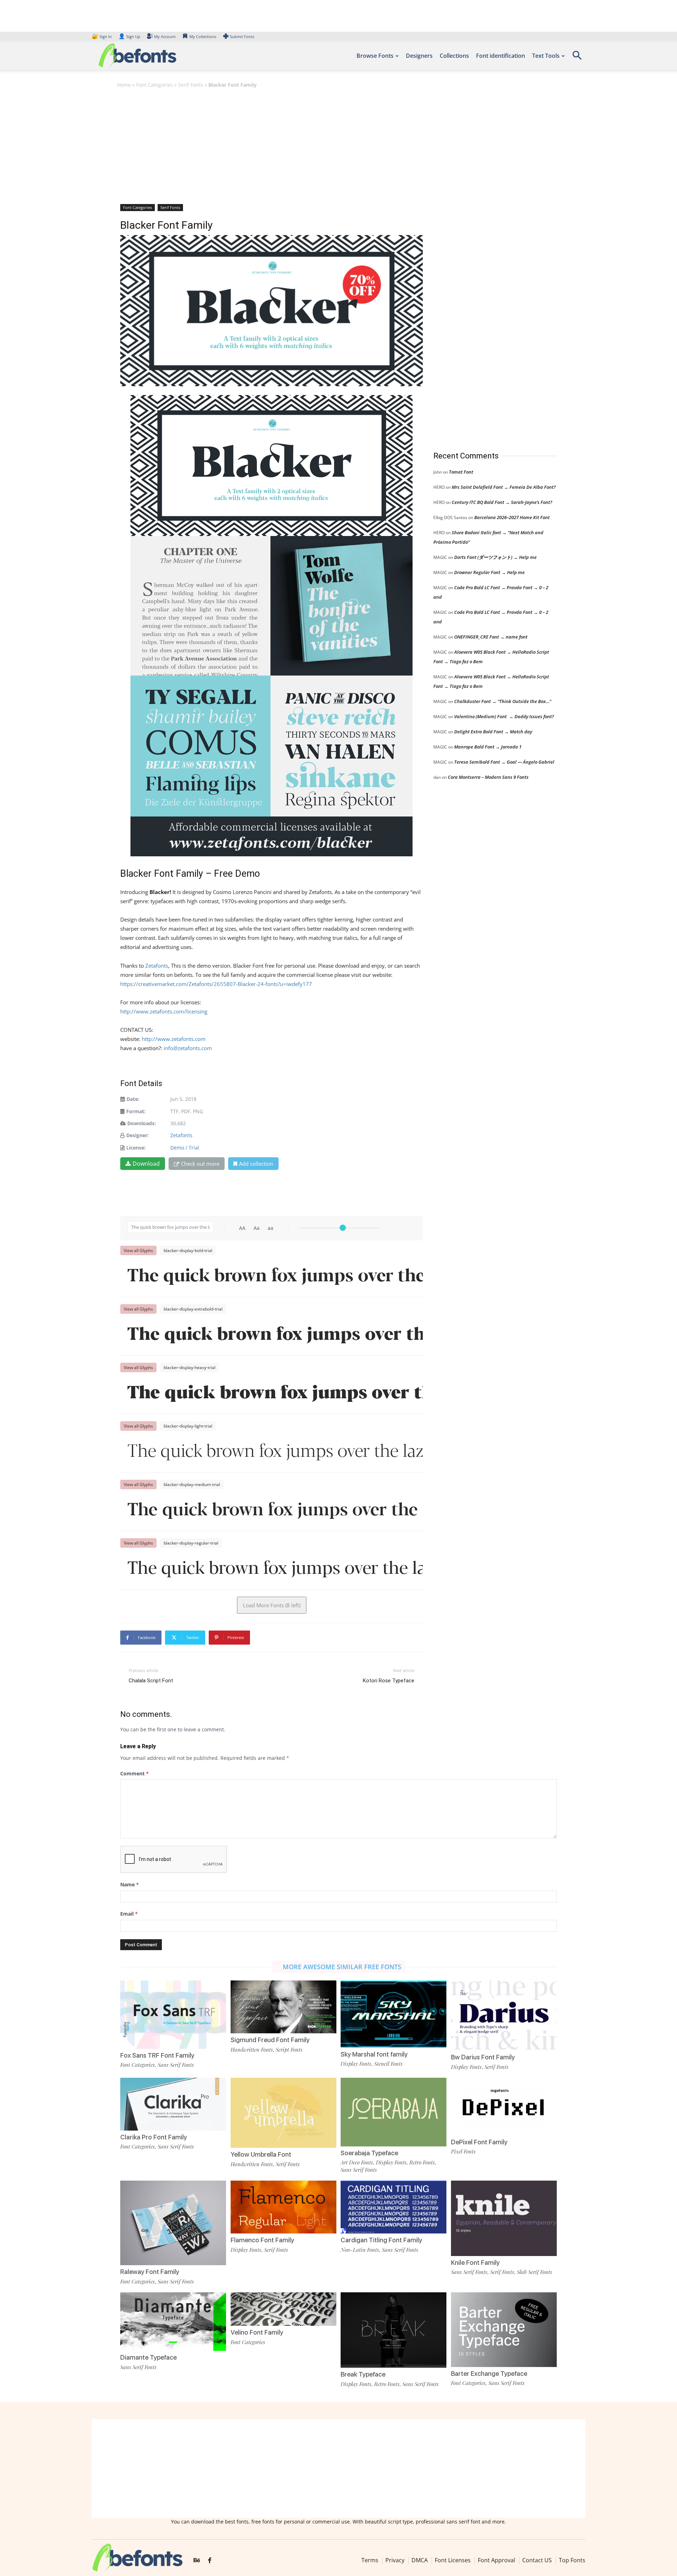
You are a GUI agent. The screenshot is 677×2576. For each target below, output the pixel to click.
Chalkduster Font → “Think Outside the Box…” (503, 701)
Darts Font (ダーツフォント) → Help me (495, 557)
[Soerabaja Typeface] (394, 2111)
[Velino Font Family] (283, 2308)
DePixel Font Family (479, 2142)
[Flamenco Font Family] (283, 2207)
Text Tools (546, 56)
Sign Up (129, 36)
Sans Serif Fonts (176, 2065)
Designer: (138, 1135)
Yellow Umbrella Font (261, 2154)
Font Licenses (453, 2560)
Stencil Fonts (388, 2064)
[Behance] (197, 2560)
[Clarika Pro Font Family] (173, 2103)
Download (146, 1164)
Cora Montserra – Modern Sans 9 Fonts (488, 777)
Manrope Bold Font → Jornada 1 (488, 747)
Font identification (501, 56)
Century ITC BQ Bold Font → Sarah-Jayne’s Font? (502, 502)
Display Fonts (356, 2064)
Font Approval (496, 2560)
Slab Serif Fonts (535, 2272)
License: (136, 1148)
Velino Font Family (257, 2332)
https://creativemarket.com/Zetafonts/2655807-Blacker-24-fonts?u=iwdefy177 (216, 984)
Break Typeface (363, 2374)
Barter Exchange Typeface (489, 2374)
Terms (370, 2560)
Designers (419, 56)
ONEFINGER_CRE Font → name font (491, 637)
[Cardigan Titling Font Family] (394, 2207)
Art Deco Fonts (357, 2162)
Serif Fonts (191, 85)
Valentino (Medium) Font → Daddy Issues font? (504, 716)
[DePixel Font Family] (504, 2106)
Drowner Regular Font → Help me (489, 572)
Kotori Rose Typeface (389, 1681)
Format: (136, 1111)
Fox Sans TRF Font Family (157, 2055)
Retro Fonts (422, 2162)
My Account (165, 36)
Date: (133, 1099)
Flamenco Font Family (262, 2240)
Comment (135, 1773)
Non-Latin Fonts (360, 2250)
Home (124, 85)
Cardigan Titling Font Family (381, 2240)
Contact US (537, 2560)
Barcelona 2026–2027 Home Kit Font (512, 517)
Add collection (256, 1164)
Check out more (200, 1164)
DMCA (420, 2560)
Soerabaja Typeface (369, 2153)
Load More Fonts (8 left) (272, 1605)
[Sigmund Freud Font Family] (283, 2006)
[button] (577, 58)
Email (129, 1914)
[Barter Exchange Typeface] (504, 2329)
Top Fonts (572, 2560)
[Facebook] (210, 2560)
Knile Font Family (475, 2263)
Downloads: (142, 1123)
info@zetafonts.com (188, 1048)
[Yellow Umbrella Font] (283, 2112)
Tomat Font (461, 472)
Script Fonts (289, 2050)
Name (130, 1884)
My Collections (203, 36)
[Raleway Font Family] (173, 2222)
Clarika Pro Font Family (154, 2137)
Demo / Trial (185, 1148)
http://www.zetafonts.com (174, 1039)
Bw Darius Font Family (483, 2057)
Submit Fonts (242, 36)
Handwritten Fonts (252, 2050)
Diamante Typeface (148, 2357)
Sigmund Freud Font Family (270, 2040)
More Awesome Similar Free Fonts (342, 1967)
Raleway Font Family (150, 2272)
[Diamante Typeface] (173, 2321)
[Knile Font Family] (504, 2218)
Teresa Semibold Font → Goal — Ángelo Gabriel (504, 762)
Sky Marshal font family (374, 2054)
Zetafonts (157, 966)
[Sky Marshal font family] (394, 2013)
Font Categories (154, 85)
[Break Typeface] (394, 2330)
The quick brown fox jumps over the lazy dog (275, 1277)
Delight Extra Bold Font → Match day (493, 732)
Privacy (395, 2560)
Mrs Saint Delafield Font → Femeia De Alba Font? (504, 487)
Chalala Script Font (151, 1681)
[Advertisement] (338, 146)
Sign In (102, 36)
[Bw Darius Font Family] (504, 2015)
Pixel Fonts (463, 2151)
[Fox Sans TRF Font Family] (173, 2014)
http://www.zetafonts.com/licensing (164, 1011)
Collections (454, 56)
